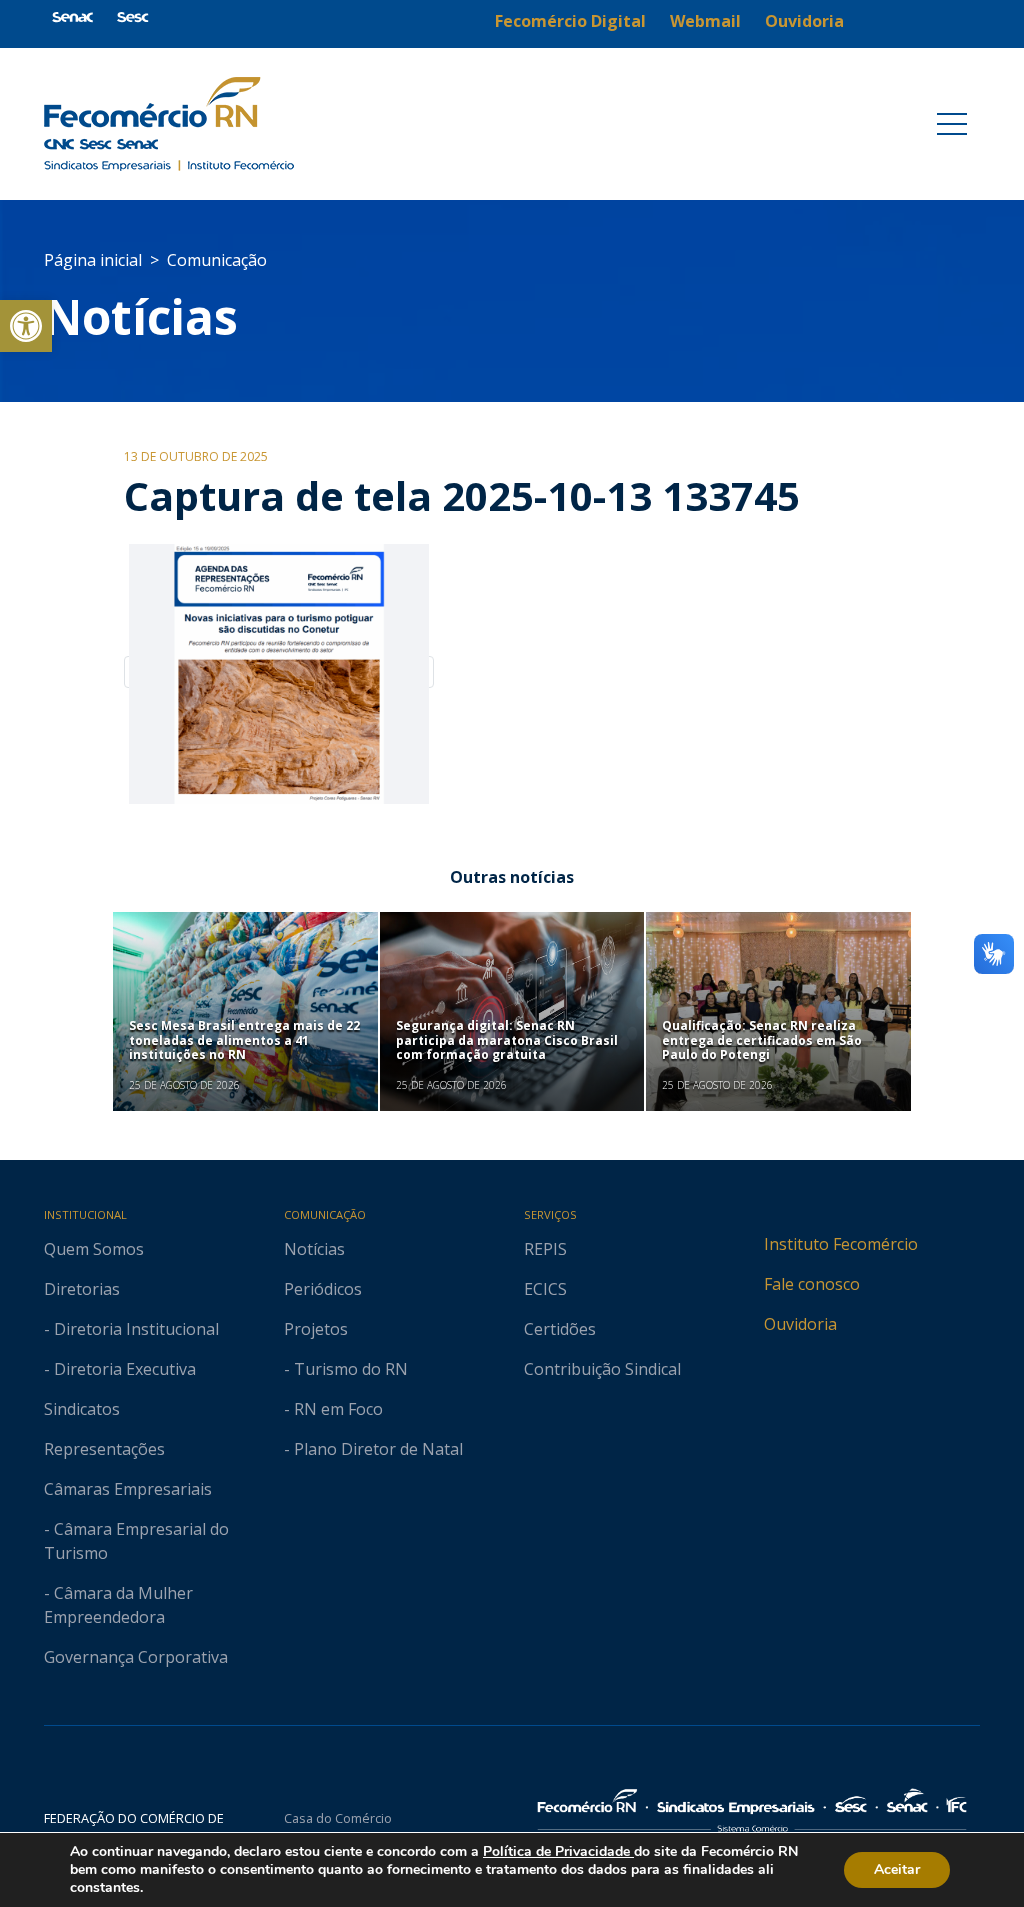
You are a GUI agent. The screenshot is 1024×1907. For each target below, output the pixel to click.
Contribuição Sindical (602, 1369)
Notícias (141, 316)
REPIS (545, 1249)
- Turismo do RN (346, 1369)
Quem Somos (94, 1249)
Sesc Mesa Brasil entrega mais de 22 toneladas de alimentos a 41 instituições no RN (244, 1040)
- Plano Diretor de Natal (373, 1449)
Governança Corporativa (136, 1657)
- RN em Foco (333, 1409)
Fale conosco (812, 1284)
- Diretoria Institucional (131, 1329)
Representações (104, 1449)
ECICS (545, 1289)
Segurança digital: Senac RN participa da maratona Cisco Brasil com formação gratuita (507, 1040)
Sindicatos (82, 1409)
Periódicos (323, 1289)
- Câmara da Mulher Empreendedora (118, 1605)
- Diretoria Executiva (120, 1369)
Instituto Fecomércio (841, 1244)
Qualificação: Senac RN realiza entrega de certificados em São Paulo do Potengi (762, 1040)
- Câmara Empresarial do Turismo (136, 1541)
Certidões (560, 1329)
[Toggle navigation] (952, 124)
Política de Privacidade (558, 1851)
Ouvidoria (800, 1324)
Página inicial (93, 260)
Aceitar (897, 1869)
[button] (26, 326)
